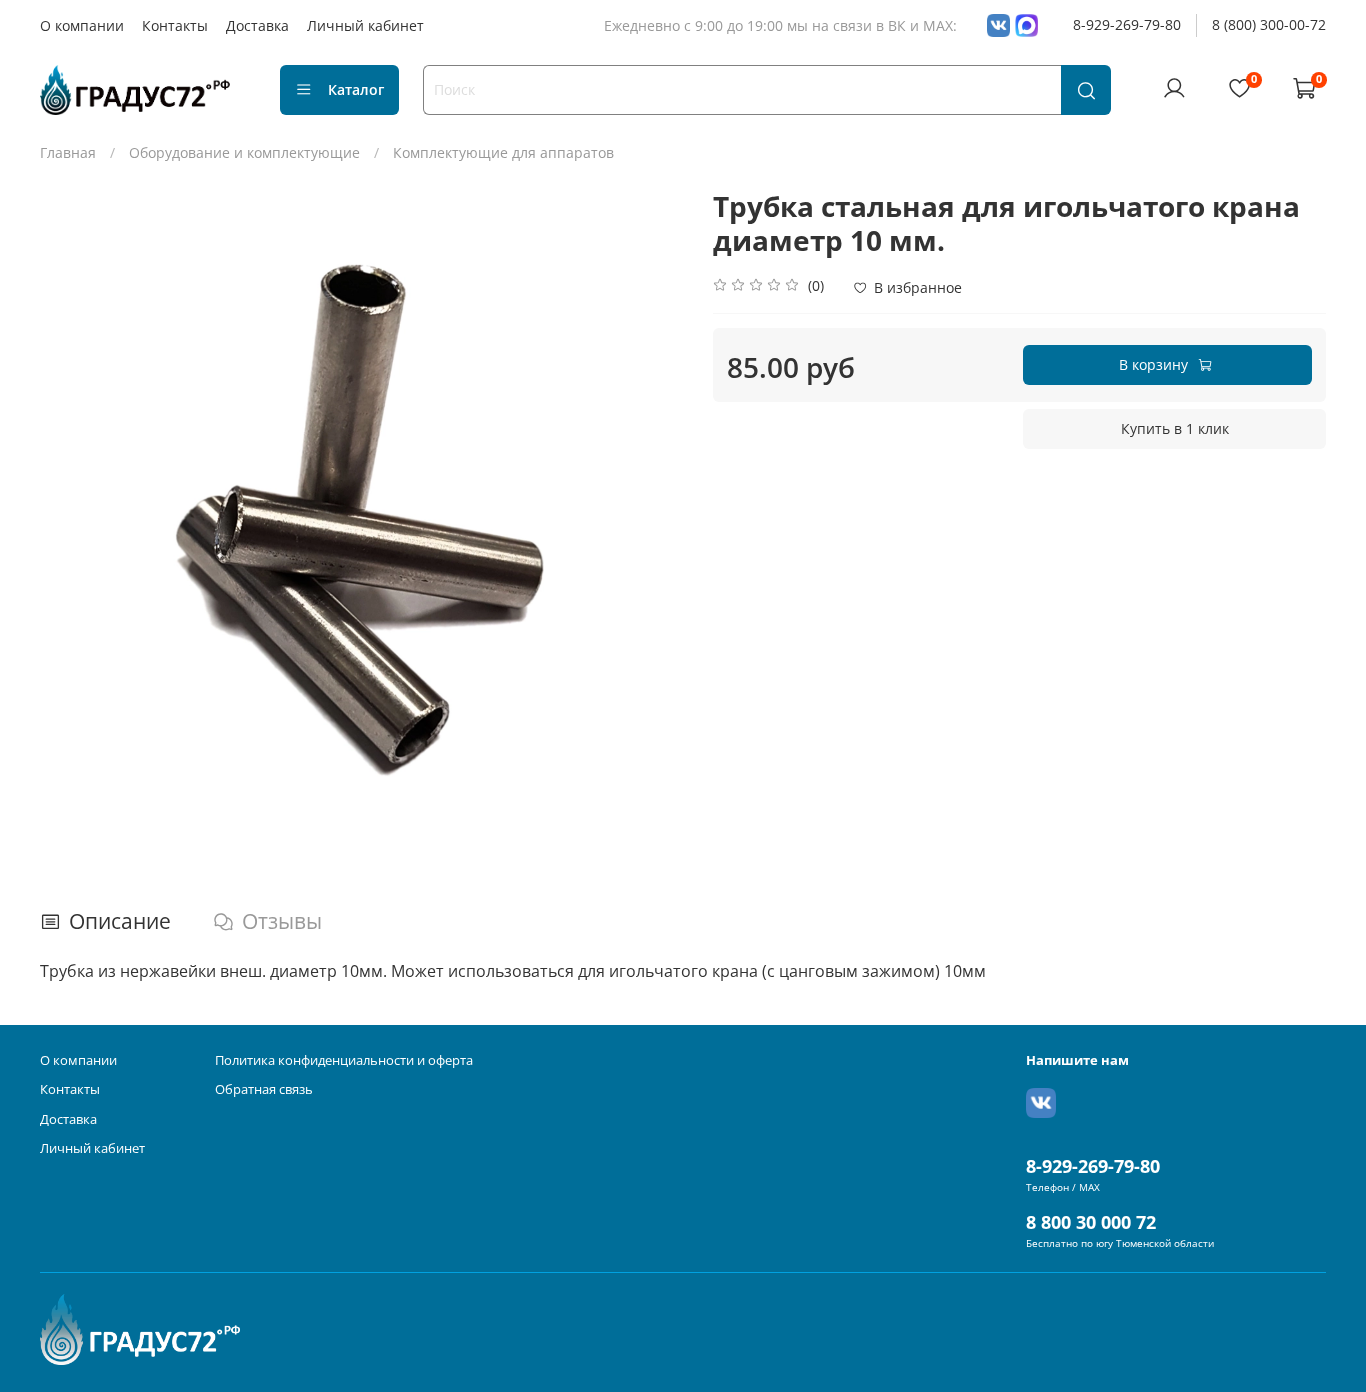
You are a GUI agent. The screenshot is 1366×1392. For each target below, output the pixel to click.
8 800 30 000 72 (1091, 1222)
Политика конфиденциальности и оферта (344, 1060)
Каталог (356, 89)
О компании (82, 25)
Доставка (257, 25)
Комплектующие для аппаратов (503, 152)
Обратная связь (264, 1089)
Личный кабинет (365, 25)
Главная (68, 152)
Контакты (175, 25)
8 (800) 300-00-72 (1269, 24)
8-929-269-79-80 (1127, 24)
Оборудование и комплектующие (244, 152)
